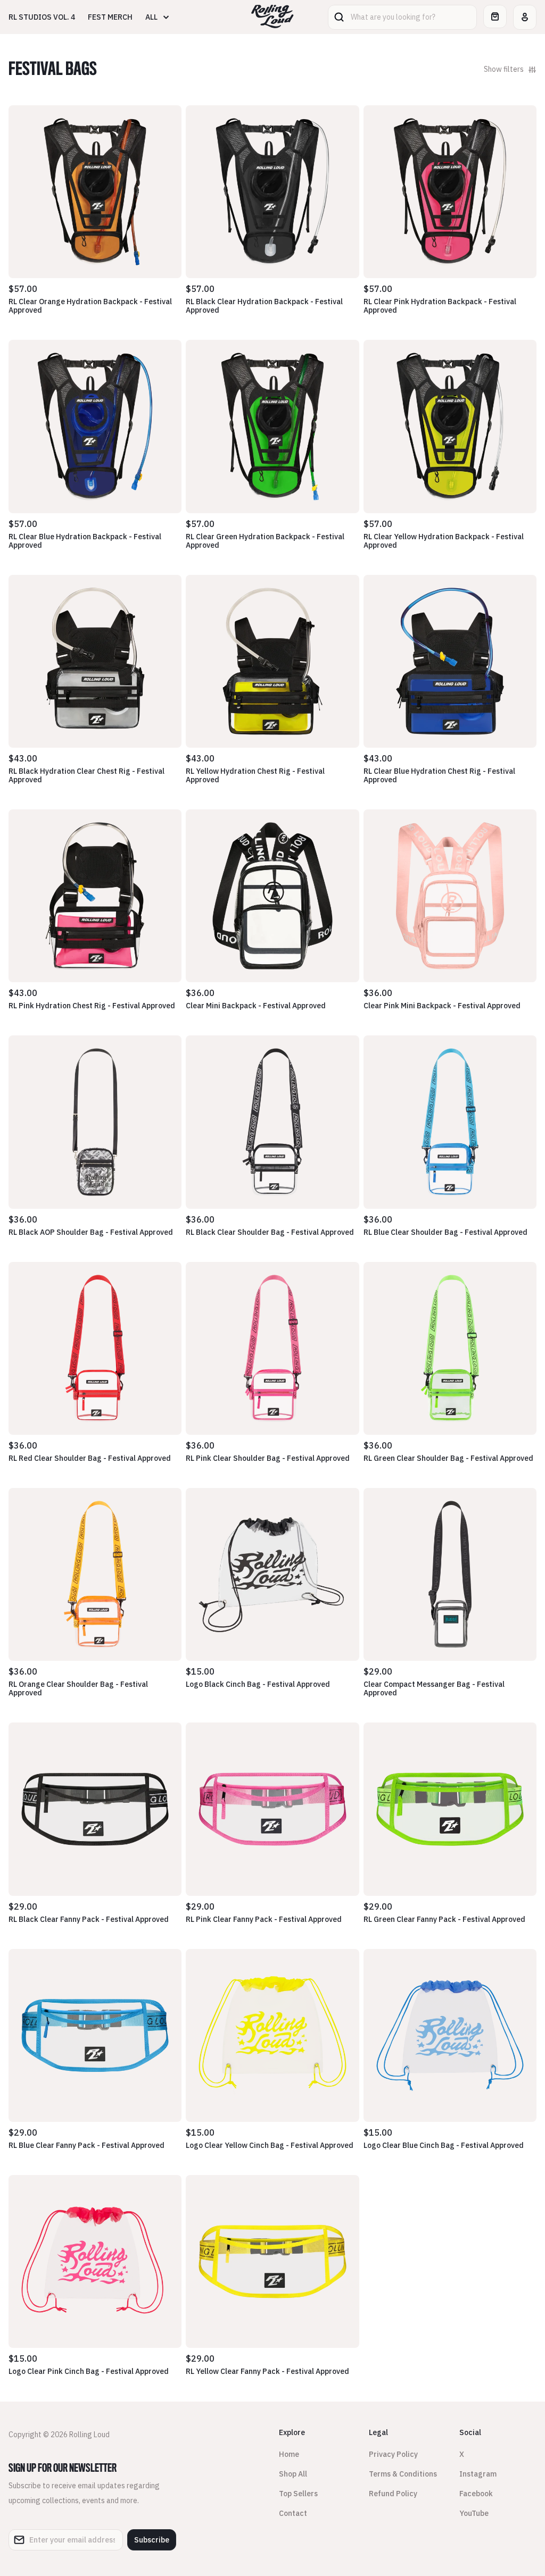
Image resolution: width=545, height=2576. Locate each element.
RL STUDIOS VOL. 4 (42, 17)
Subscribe (152, 2540)
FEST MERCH (110, 17)
